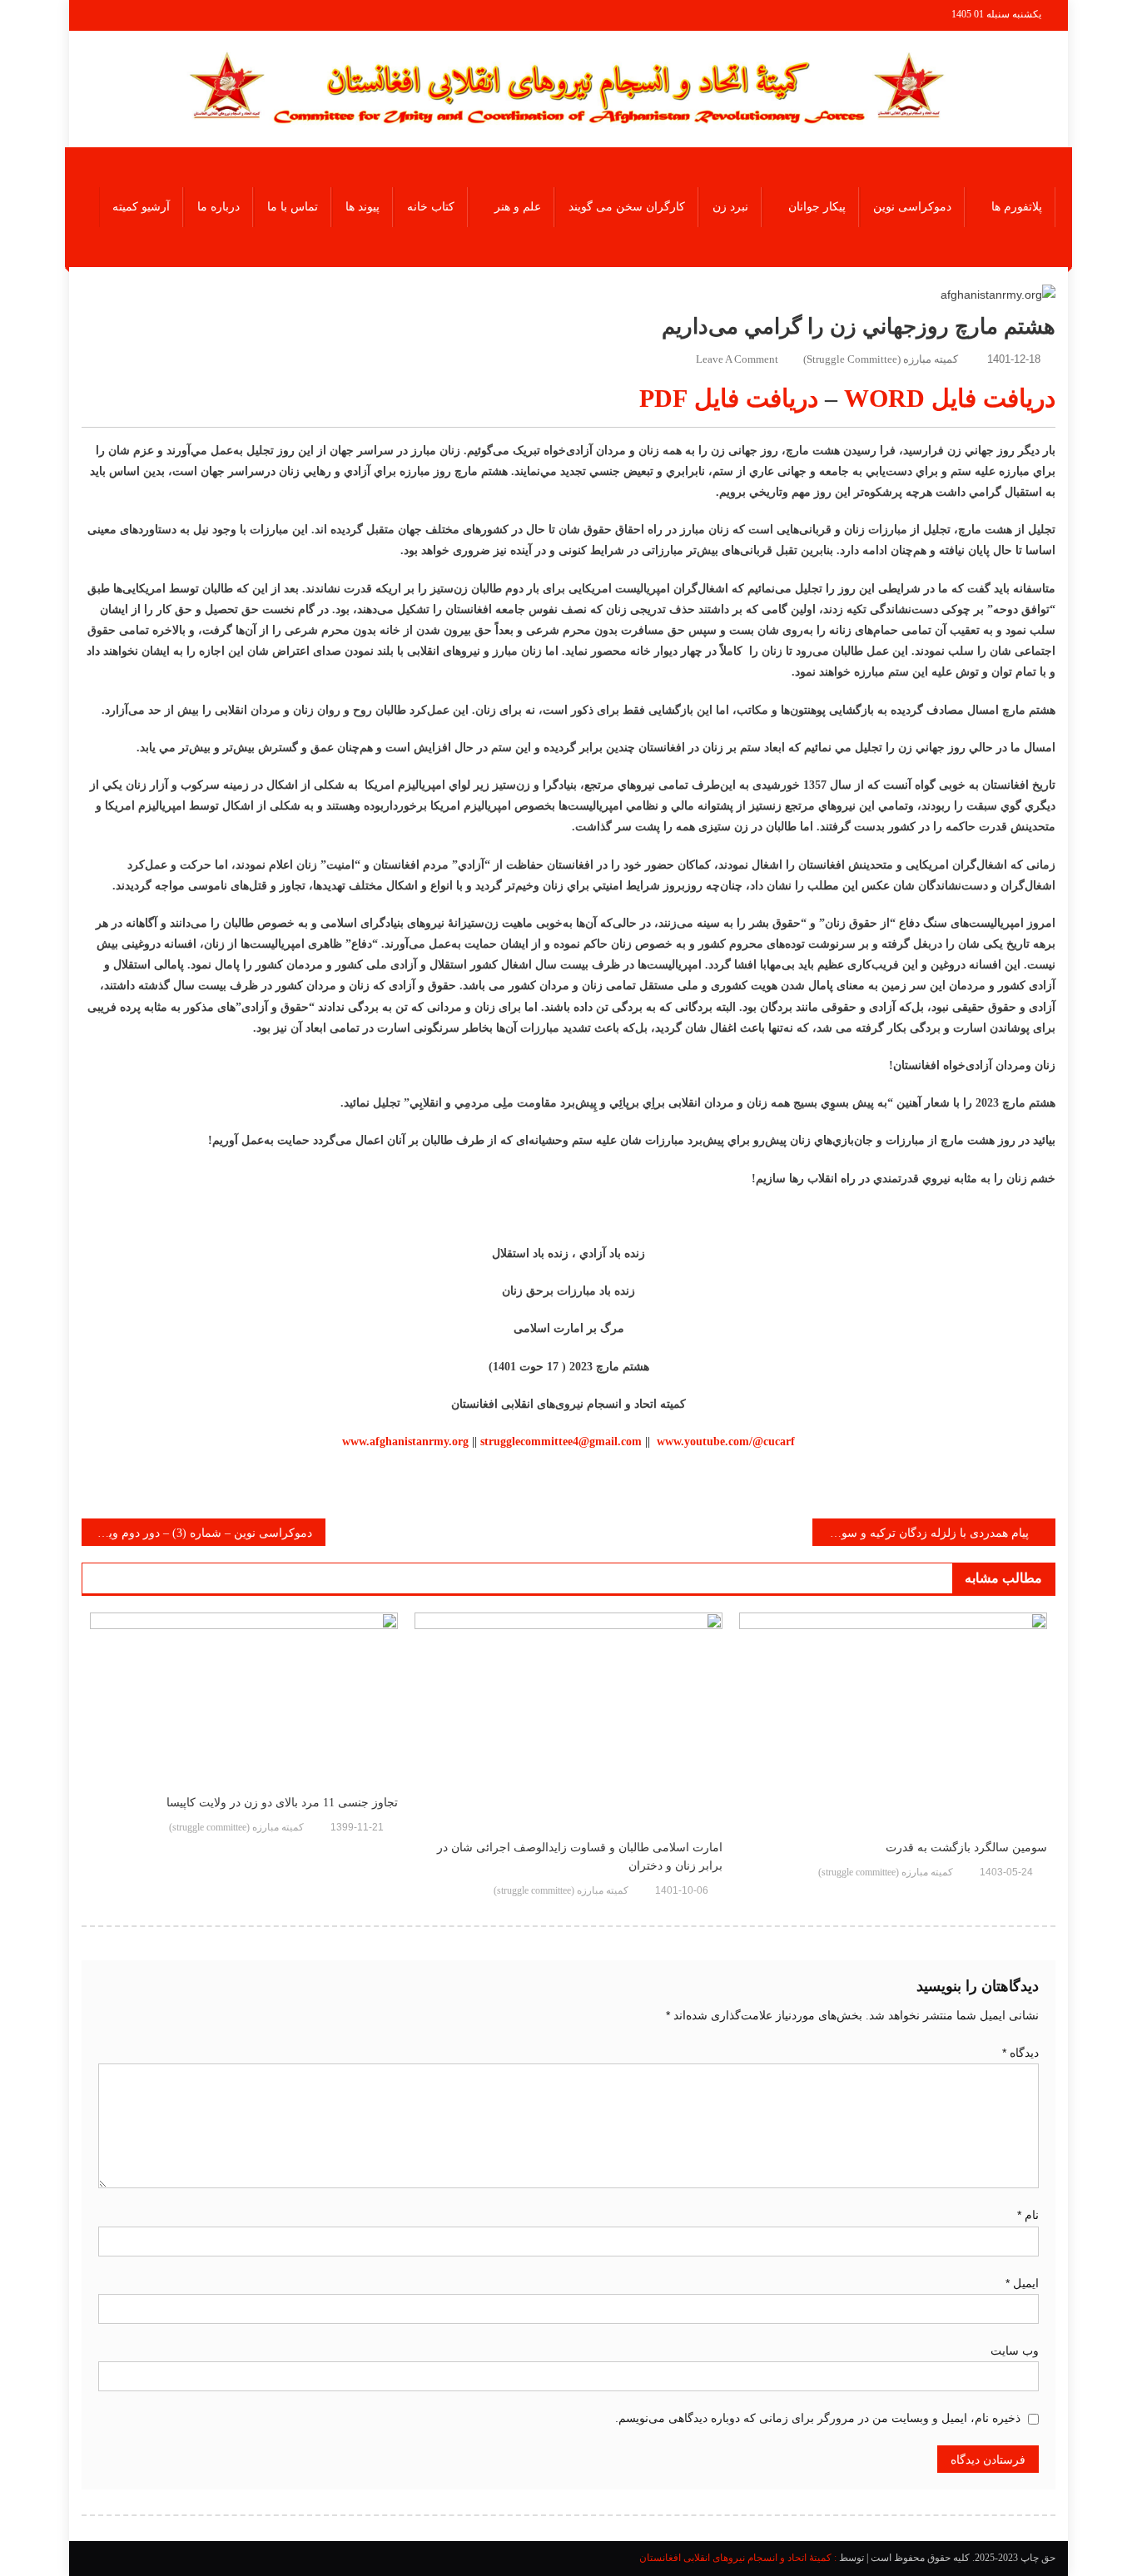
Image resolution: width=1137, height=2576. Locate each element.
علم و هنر (518, 207)
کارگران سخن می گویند (627, 207)
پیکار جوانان (817, 207)
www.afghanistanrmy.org (405, 1442)
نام (1028, 2215)
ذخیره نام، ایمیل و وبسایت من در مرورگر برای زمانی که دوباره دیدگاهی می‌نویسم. (818, 2418)
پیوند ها (362, 207)
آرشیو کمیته (141, 207)
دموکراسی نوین (912, 207)
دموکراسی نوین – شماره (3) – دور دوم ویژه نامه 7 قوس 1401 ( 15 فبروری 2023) (197, 1533)
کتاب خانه (431, 207)
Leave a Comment (737, 359)
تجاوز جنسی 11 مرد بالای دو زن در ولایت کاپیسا (282, 1803)
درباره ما (218, 207)
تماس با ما (293, 207)
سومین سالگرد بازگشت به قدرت (966, 1848)
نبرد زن (730, 207)
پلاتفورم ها (1017, 207)
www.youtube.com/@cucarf (726, 1442)
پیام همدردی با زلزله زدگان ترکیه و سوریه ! (924, 1533)
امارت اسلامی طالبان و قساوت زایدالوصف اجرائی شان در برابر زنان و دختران (580, 1857)
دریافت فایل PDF (729, 398)
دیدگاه (1020, 2053)
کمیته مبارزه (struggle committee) (881, 359)
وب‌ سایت (1015, 2351)
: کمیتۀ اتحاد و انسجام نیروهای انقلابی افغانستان (738, 2558)
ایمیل (1022, 2283)
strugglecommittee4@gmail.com (561, 1442)
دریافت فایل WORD (950, 398)
